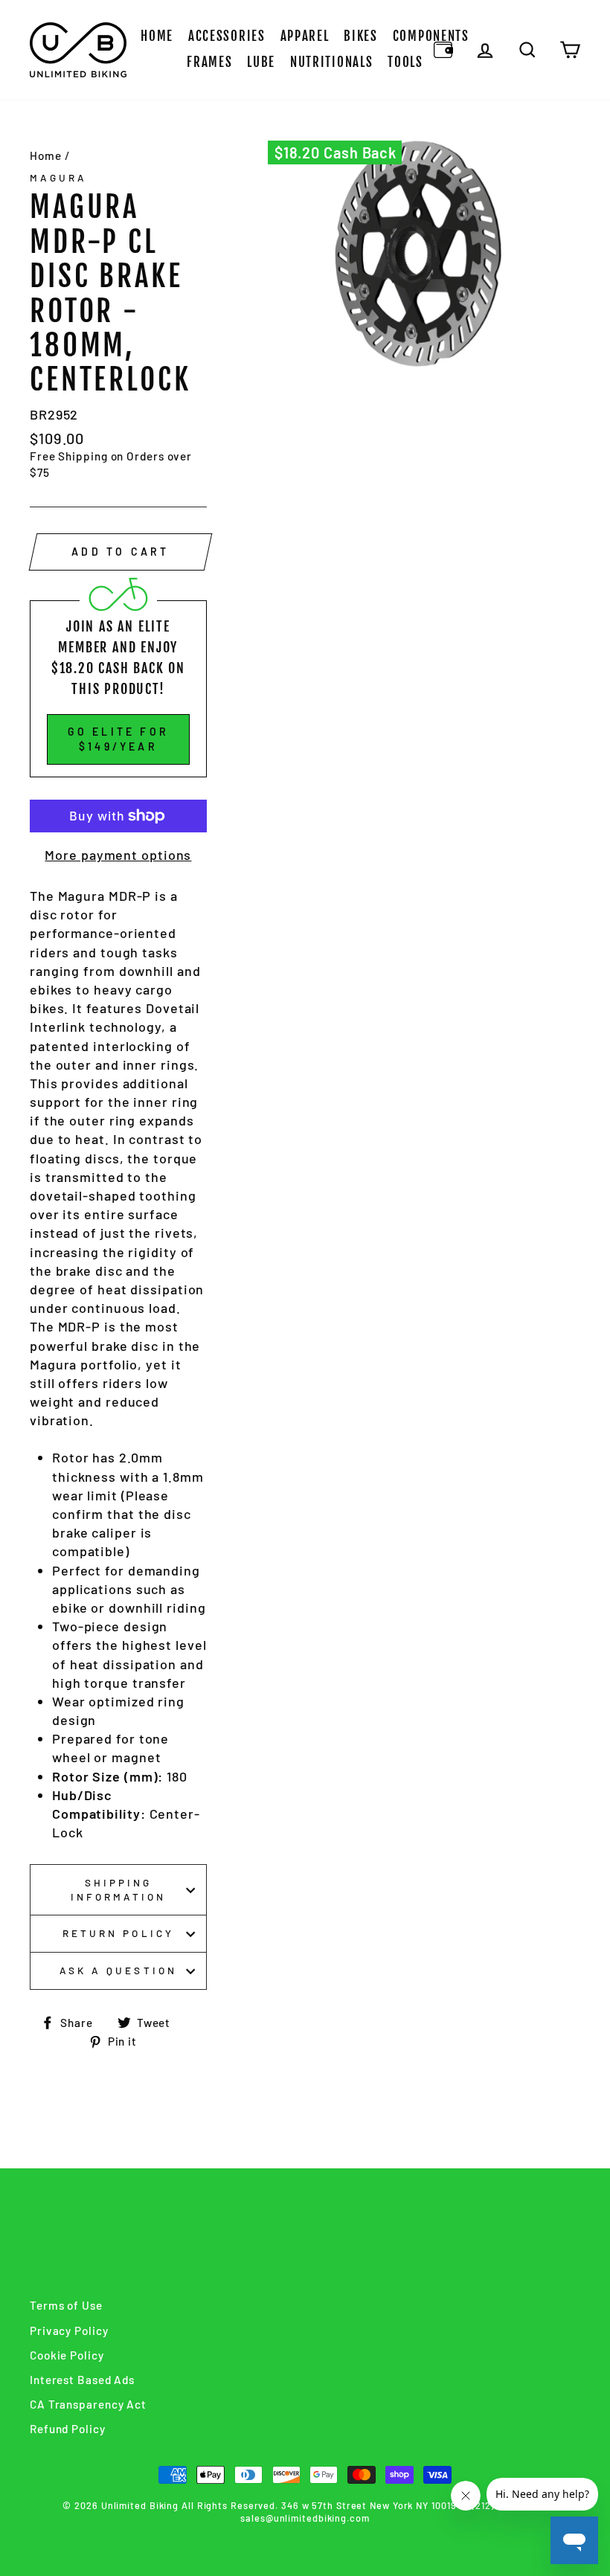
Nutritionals (331, 62)
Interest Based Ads (82, 2380)
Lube (261, 62)
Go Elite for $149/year (118, 739)
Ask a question (118, 1970)
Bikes (361, 36)
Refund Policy (68, 2429)
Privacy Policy (69, 2331)
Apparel (305, 36)
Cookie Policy (67, 2355)
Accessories (227, 36)
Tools (405, 62)
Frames (209, 62)
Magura (58, 177)
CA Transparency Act (88, 2404)
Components (431, 36)
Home (157, 36)
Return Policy (118, 1933)
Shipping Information (119, 1889)
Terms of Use (66, 2305)
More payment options (118, 855)
